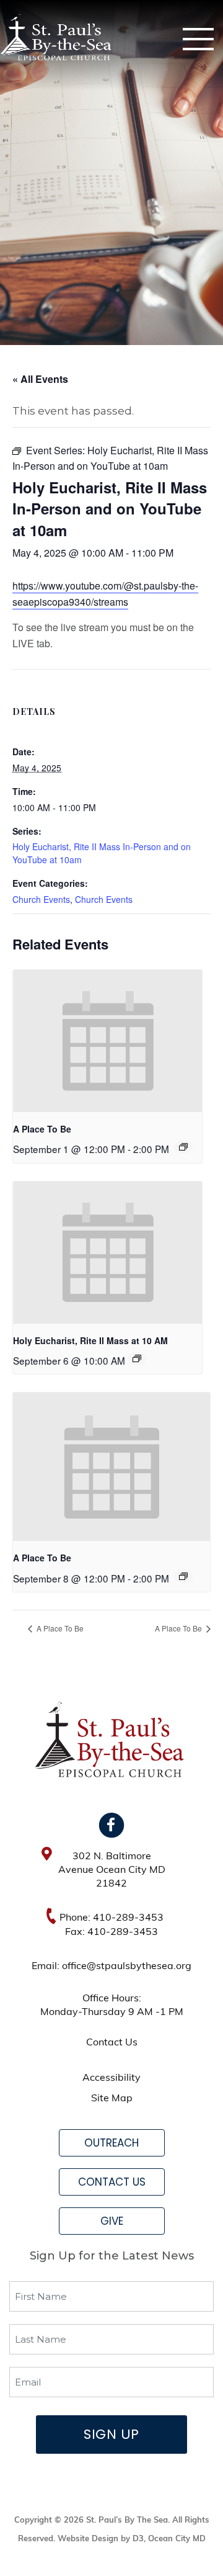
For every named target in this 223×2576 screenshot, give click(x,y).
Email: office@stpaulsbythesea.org (111, 1967)
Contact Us (112, 2043)
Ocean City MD (177, 2539)
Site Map (112, 2099)
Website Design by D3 (101, 2539)
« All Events (40, 379)
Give (112, 2221)
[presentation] (107, 1041)
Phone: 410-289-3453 (111, 1918)
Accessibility (111, 2078)
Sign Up (111, 2434)
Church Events (41, 899)
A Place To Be (42, 1129)
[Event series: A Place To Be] (183, 1147)
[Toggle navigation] (198, 39)
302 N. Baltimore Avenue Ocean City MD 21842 (112, 1870)
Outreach (111, 2143)
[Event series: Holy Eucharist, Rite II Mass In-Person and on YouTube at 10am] (137, 1358)
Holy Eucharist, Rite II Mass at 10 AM (90, 1340)
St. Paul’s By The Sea (127, 2520)
